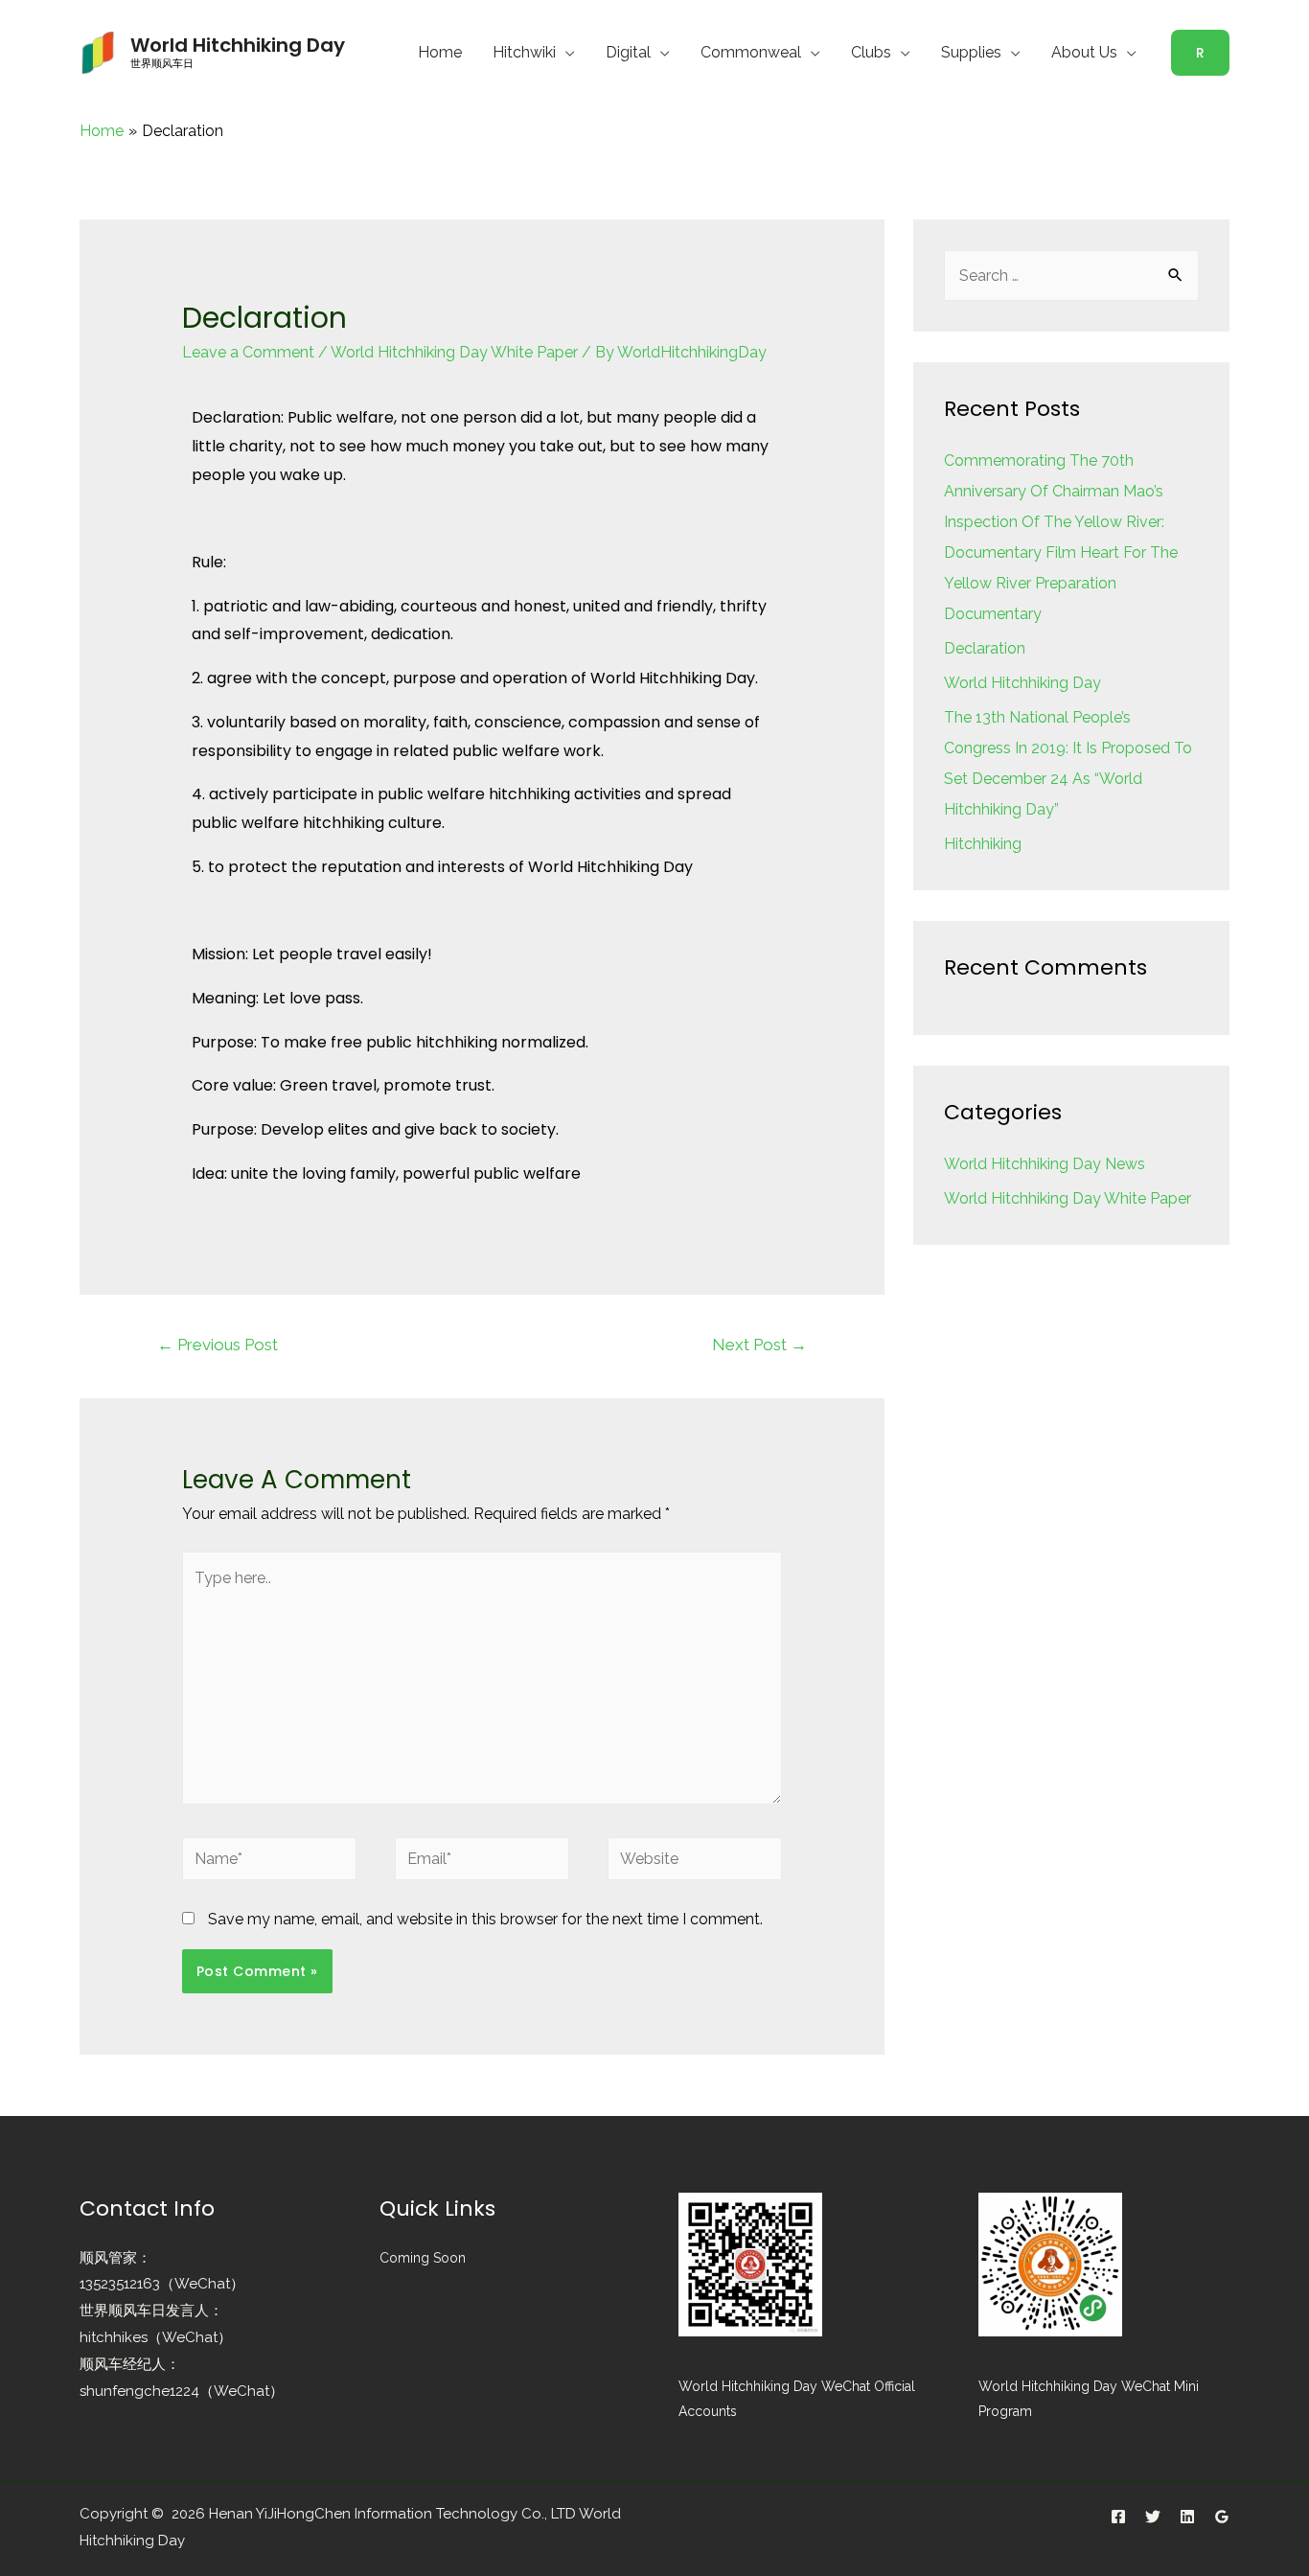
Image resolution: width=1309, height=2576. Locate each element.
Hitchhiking (983, 844)
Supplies (971, 52)
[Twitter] (1153, 2517)
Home (440, 52)
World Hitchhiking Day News (1045, 1164)
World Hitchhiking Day (238, 45)
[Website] (695, 1862)
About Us (1084, 52)
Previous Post (218, 1345)
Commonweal (751, 52)
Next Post (759, 1345)
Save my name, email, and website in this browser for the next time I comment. (485, 1919)
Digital (628, 52)
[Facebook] (1118, 2517)
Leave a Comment (248, 352)
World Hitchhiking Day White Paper (454, 352)
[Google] (1222, 2517)
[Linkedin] (1187, 2517)
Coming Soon (423, 2258)
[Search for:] (1071, 276)
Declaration (985, 648)
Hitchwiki (524, 52)
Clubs (871, 52)
